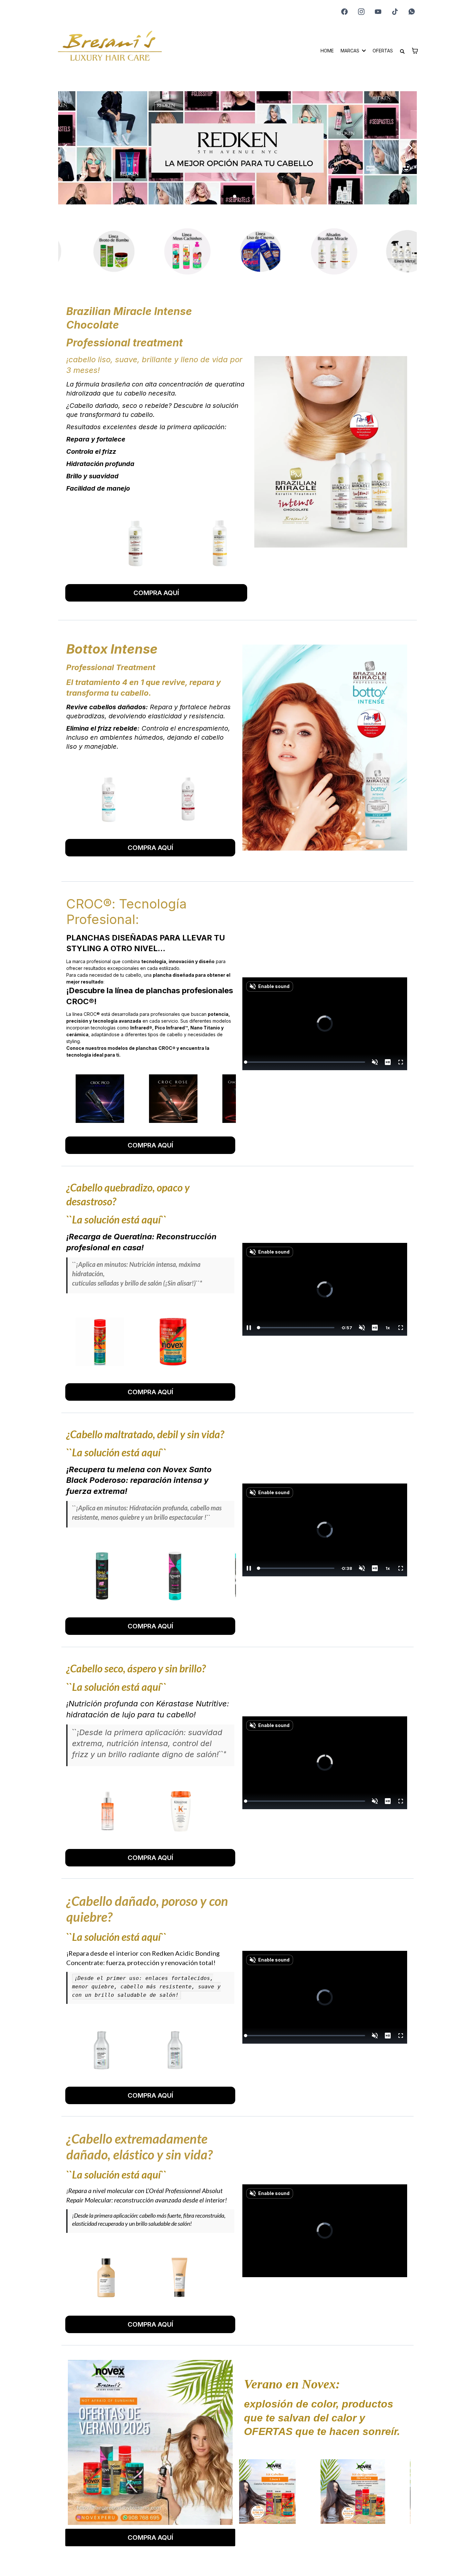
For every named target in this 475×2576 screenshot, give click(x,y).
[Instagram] (361, 12)
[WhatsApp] (412, 12)
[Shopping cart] (415, 51)
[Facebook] (344, 12)
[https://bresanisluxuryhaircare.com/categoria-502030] (236, 251)
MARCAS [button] (351, 51)
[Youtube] (378, 12)
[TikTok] (395, 12)
